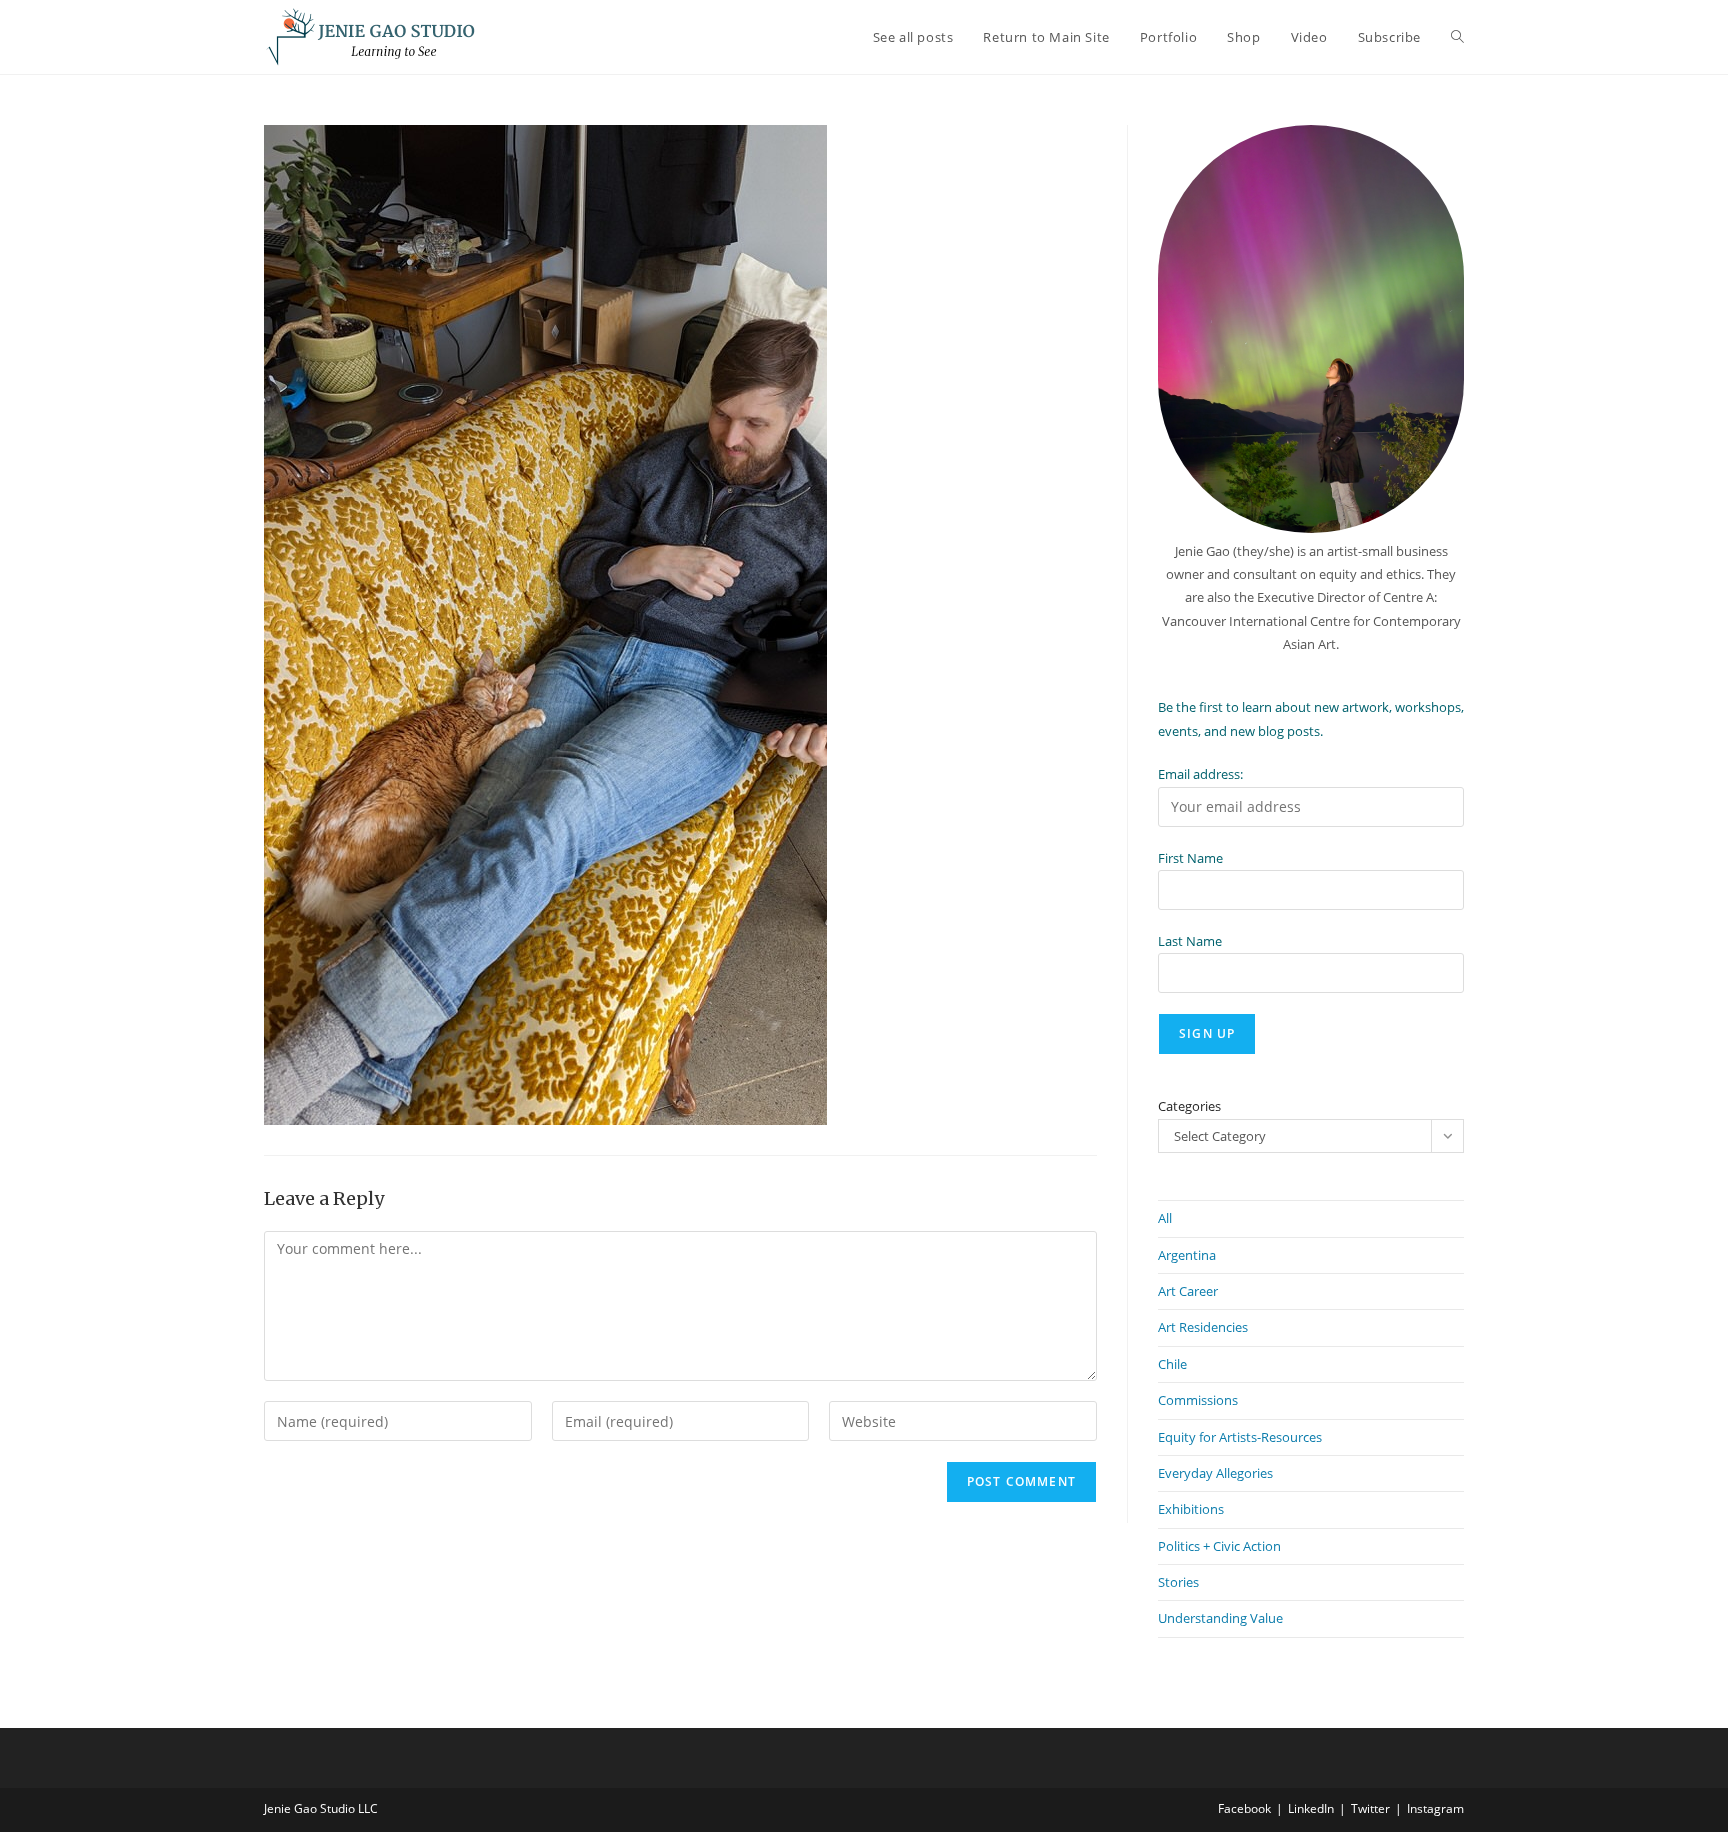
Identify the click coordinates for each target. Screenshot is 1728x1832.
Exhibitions (1191, 1509)
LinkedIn (1311, 1808)
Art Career (1188, 1291)
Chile (1172, 1364)
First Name (1190, 858)
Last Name (1190, 941)
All (1165, 1218)
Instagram (1435, 1808)
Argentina (1187, 1255)
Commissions (1198, 1400)
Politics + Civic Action (1219, 1546)
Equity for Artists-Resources (1240, 1437)
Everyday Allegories (1215, 1473)
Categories (1189, 1106)
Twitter (1370, 1808)
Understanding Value (1220, 1618)
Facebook (1244, 1808)
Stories (1178, 1582)
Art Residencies (1203, 1327)
